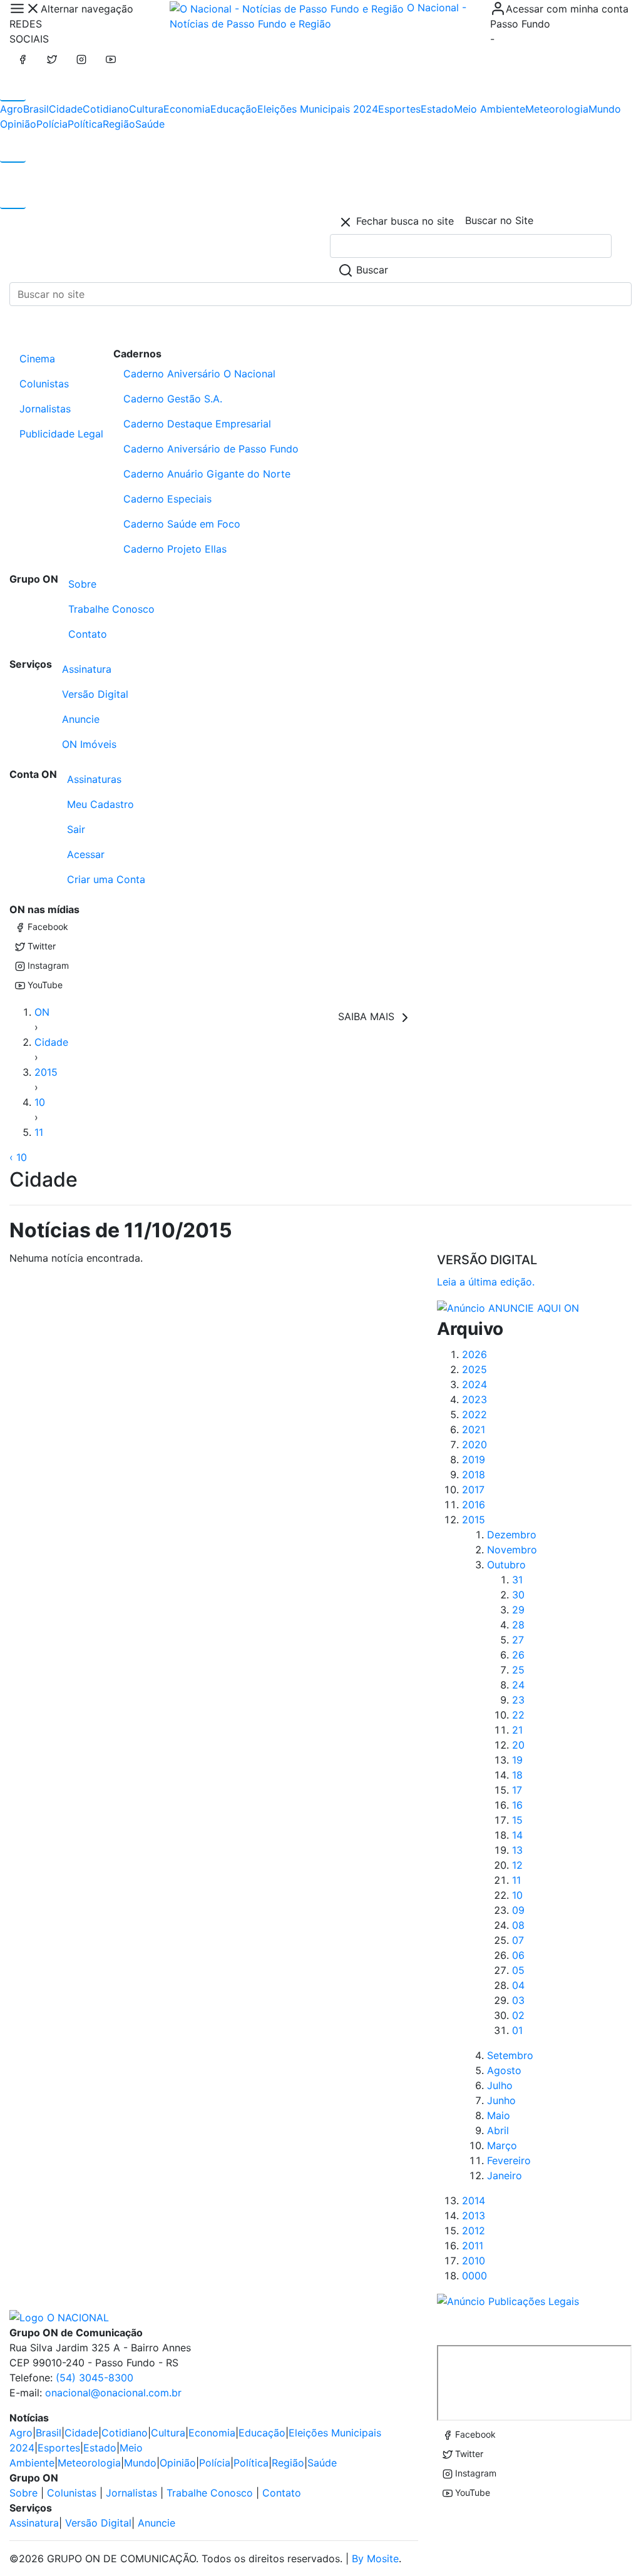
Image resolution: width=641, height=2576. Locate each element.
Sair (76, 829)
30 (518, 1595)
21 (517, 1730)
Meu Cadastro (100, 804)
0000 (474, 2276)
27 (518, 1640)
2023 (474, 1399)
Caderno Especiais (167, 499)
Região (119, 124)
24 (518, 1685)
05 (518, 1970)
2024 (474, 1384)
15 (517, 1820)
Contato (88, 634)
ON (42, 1012)
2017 (473, 1490)
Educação (234, 109)
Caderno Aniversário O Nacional (199, 374)
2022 (474, 1414)
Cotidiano (106, 109)
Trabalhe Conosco (111, 609)
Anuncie (81, 719)
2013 (474, 2216)
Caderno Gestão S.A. (173, 399)
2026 (474, 1354)
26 (518, 1655)
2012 (474, 2231)
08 (518, 1925)
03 (518, 2000)
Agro (12, 109)
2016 (474, 1505)
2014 (474, 2200)
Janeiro (505, 2175)
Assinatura (87, 669)
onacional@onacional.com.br (113, 2393)
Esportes (399, 109)
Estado (437, 109)
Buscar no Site (499, 220)
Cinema (37, 359)
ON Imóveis (89, 744)
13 (517, 1850)
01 (517, 2030)
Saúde (150, 124)
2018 (474, 1475)
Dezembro (512, 1535)
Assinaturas (94, 779)
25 (518, 1670)
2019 (474, 1459)
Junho (501, 2100)
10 (40, 1102)
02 (518, 2015)
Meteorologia (557, 109)
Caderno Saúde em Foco (182, 524)
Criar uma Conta (106, 879)
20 (518, 1745)
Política (85, 124)
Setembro (510, 2055)
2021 (474, 1429)
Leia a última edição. (486, 1282)
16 (517, 1805)
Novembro (512, 1550)
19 (517, 1760)
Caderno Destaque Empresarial (197, 424)
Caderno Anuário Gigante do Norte (207, 474)
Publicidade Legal (61, 434)
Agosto (504, 2070)
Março (502, 2145)
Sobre (82, 584)
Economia (187, 109)
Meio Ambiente (490, 109)
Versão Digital (95, 694)
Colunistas (44, 384)
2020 (474, 1444)
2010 (474, 2261)
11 (39, 1132)
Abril (498, 2130)
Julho (500, 2085)
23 (518, 1700)
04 (518, 1985)
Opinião (18, 124)
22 (518, 1715)
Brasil (36, 109)
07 (518, 1940)
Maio (499, 2115)
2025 (474, 1369)
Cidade (66, 109)
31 (517, 1580)
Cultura (146, 109)
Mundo (605, 109)
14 (517, 1835)
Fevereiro (509, 2160)
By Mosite (375, 2558)
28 (518, 1625)
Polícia (52, 124)
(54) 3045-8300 (95, 2378)
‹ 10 (18, 1157)
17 (517, 1790)
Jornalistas (45, 409)
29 (518, 1610)
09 (518, 1910)
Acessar (86, 854)
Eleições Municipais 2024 (318, 109)
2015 (46, 1072)
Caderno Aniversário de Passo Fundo (211, 449)
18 (517, 1775)
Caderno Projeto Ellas (175, 549)
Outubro (506, 1565)
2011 (473, 2246)
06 (518, 1955)
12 (517, 1865)
